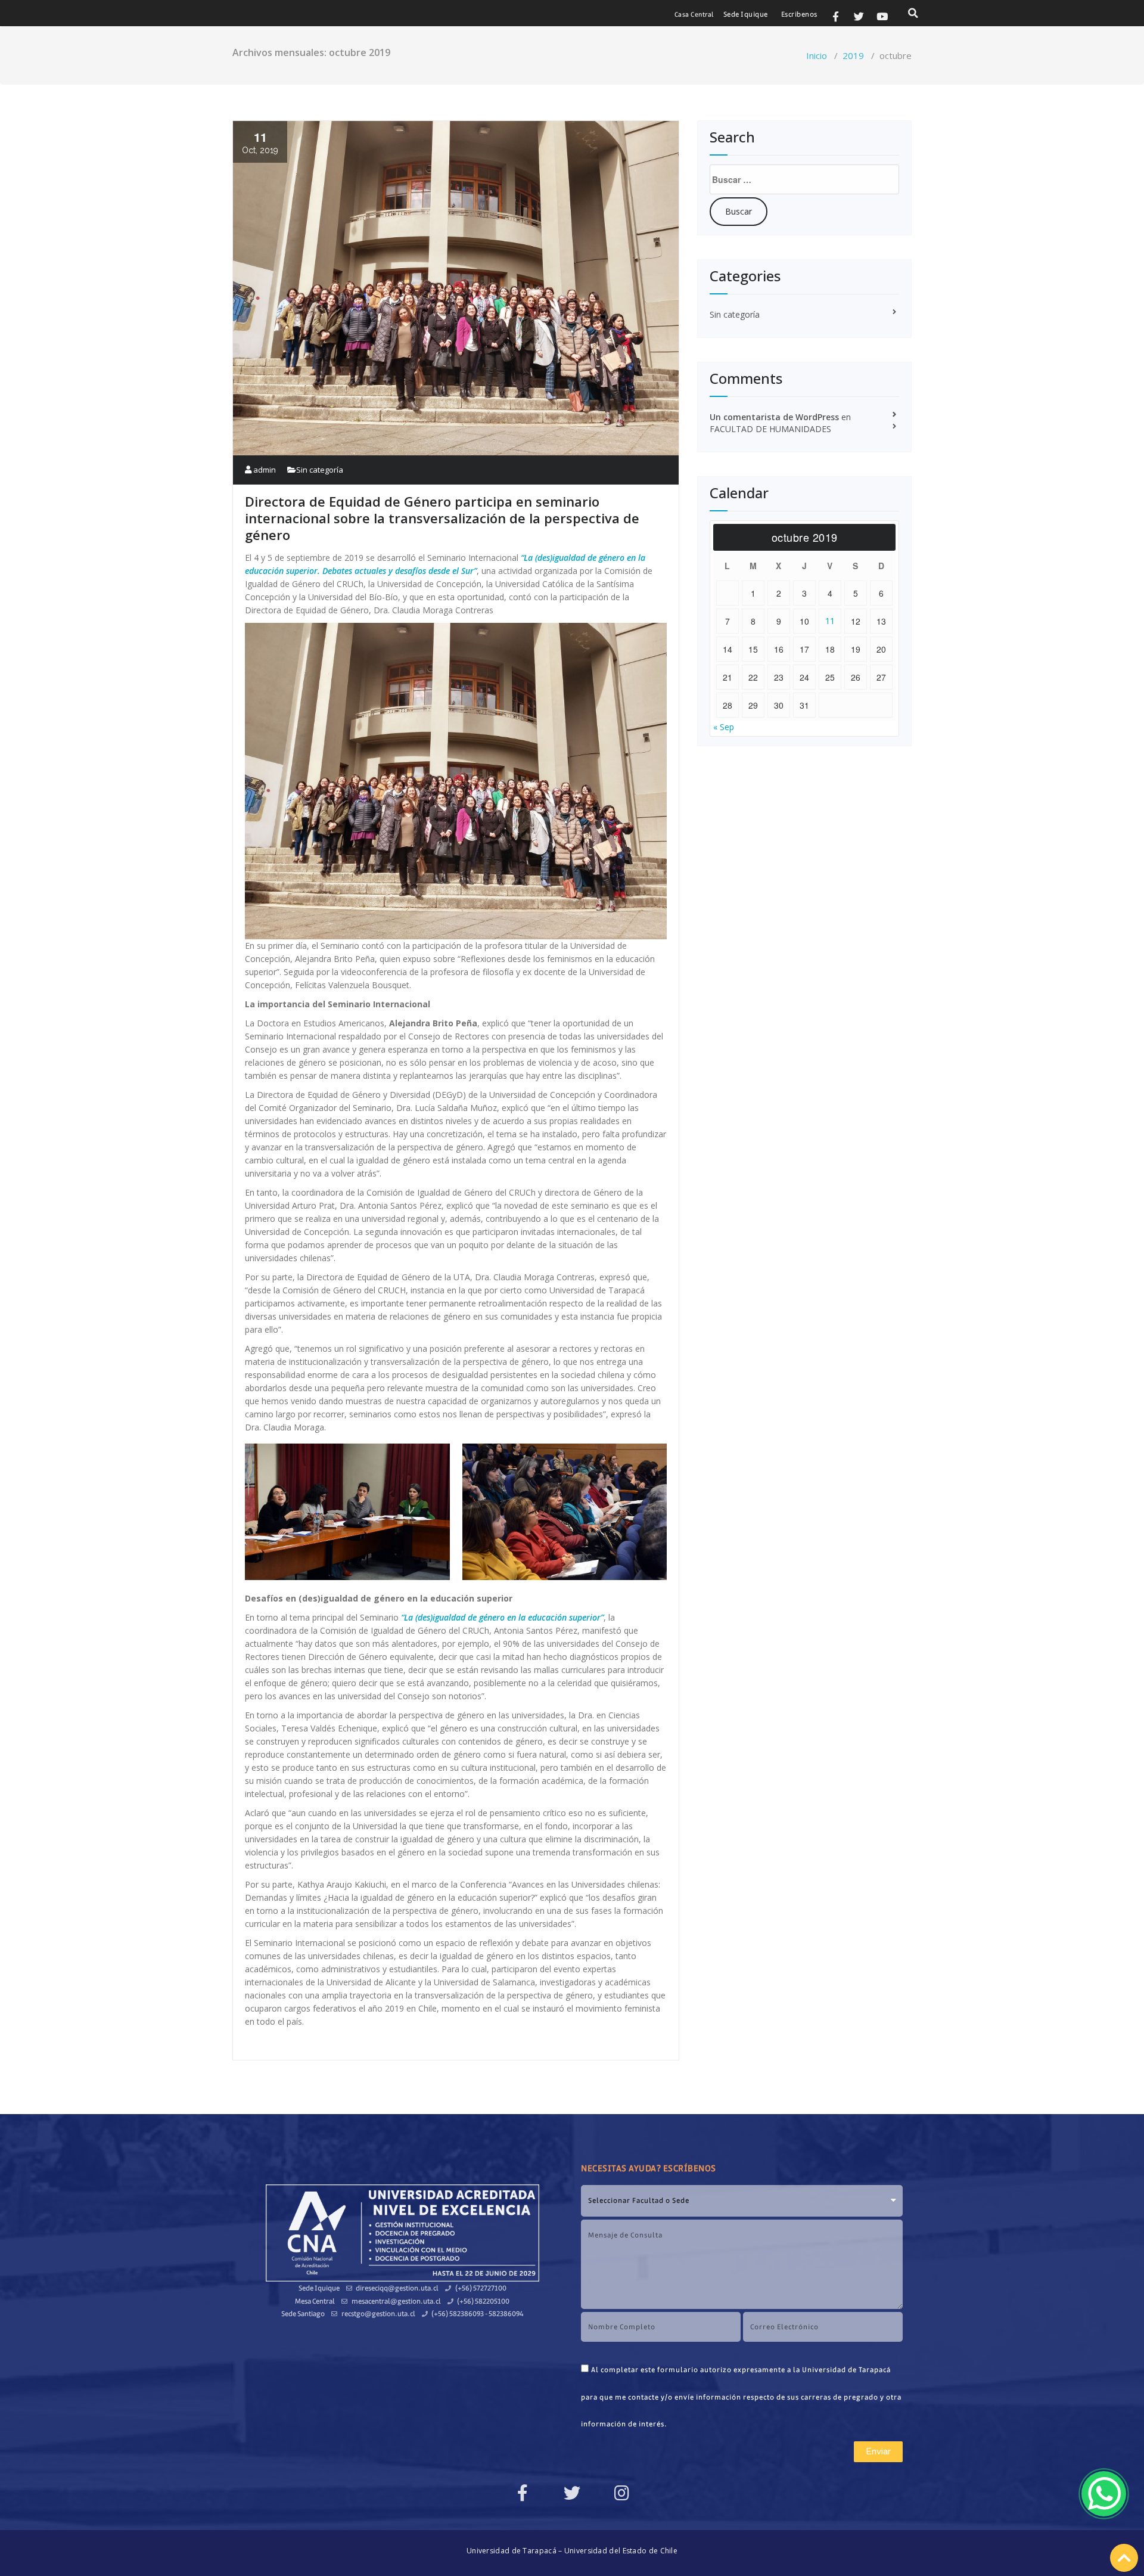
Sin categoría (320, 470)
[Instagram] (621, 2493)
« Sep (724, 727)
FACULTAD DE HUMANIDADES (770, 429)
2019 (853, 55)
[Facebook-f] (835, 16)
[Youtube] (882, 16)
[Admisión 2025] (1104, 2494)
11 (830, 621)
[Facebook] (523, 2493)
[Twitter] (859, 16)
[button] (694, 15)
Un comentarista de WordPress (774, 417)
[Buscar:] (804, 179)
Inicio (817, 55)
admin (264, 470)
